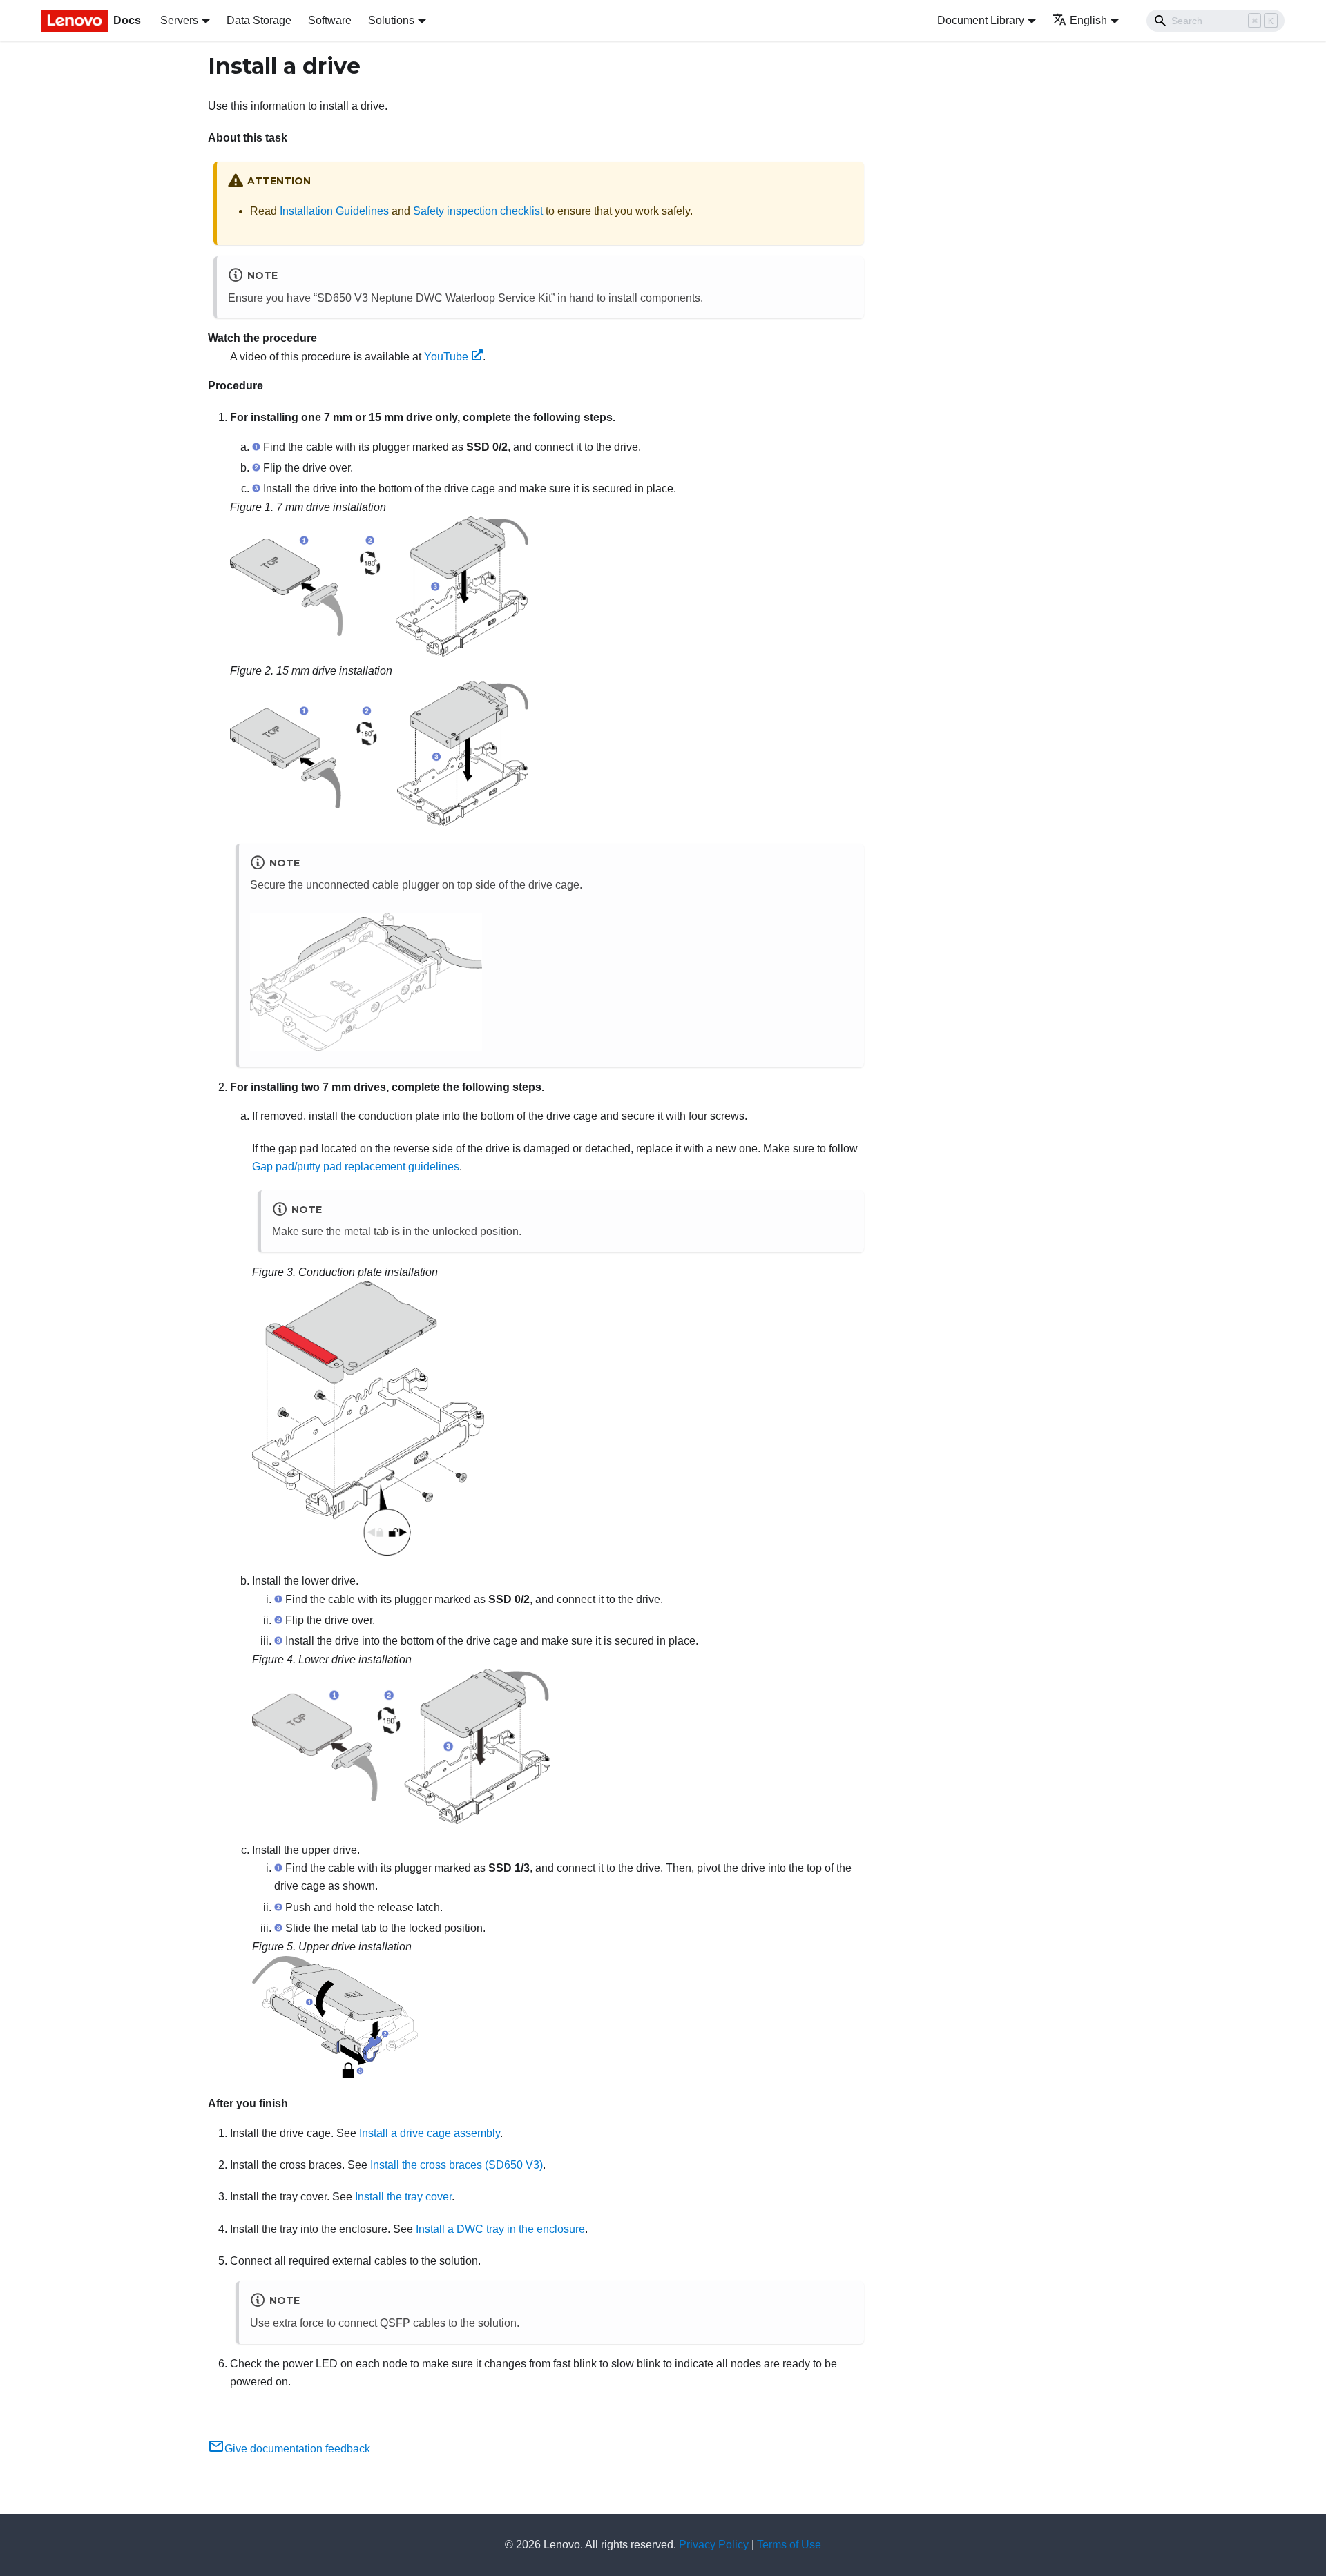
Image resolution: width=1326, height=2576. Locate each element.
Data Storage (259, 20)
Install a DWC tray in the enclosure (500, 2229)
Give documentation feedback (297, 2449)
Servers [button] (179, 20)
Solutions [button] (391, 20)
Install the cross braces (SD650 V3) (457, 2165)
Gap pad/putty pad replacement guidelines (356, 1166)
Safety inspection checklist (478, 211)
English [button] (1088, 20)
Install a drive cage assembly (430, 2133)
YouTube (446, 357)
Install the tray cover (403, 2197)
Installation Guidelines (334, 211)
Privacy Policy (714, 2545)
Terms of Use (789, 2545)
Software (330, 20)
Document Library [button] (981, 20)
